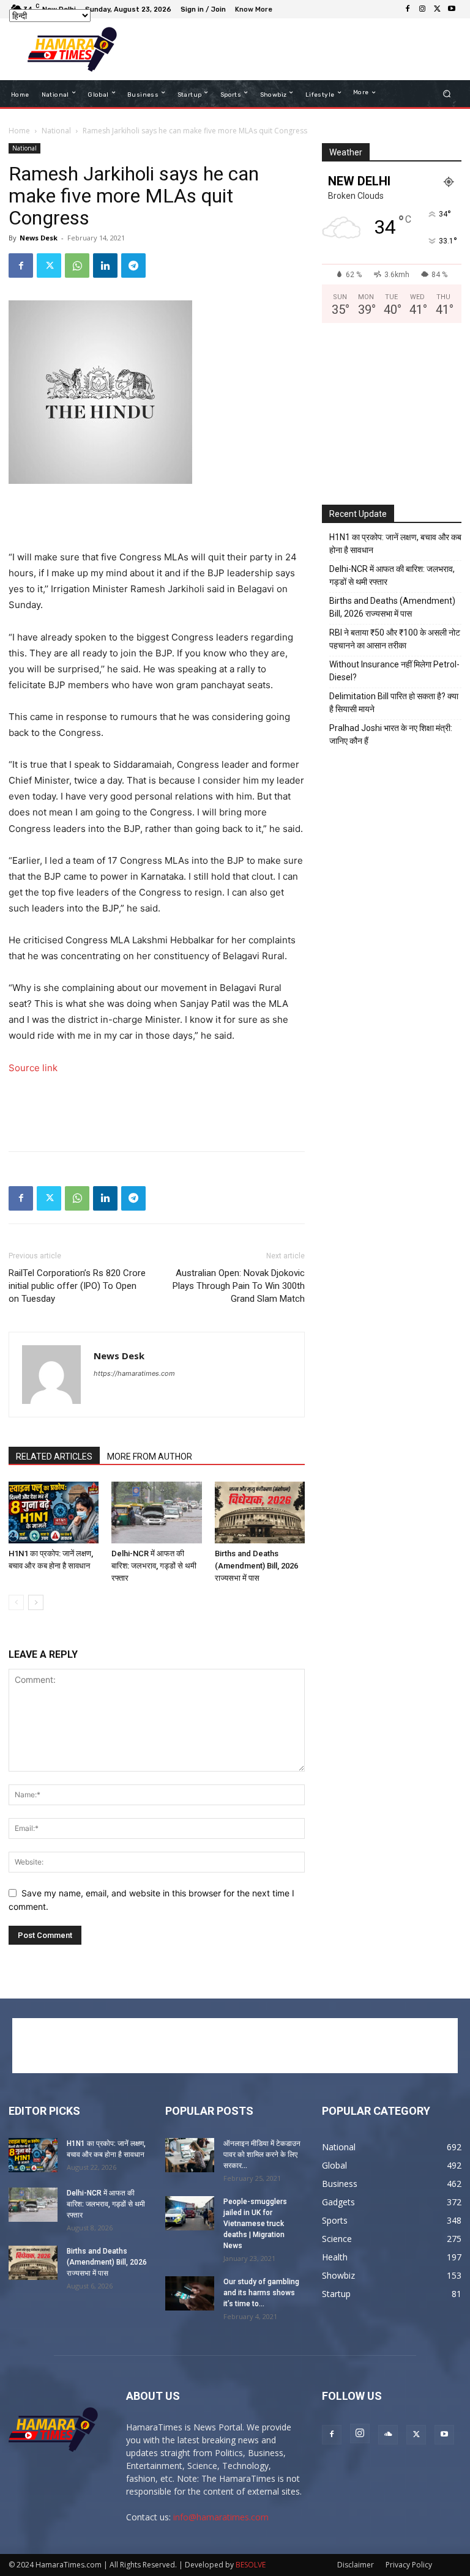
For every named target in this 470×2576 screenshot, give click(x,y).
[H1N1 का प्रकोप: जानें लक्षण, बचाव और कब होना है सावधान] (54, 1513)
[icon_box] (255, 11)
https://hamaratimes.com (134, 1373)
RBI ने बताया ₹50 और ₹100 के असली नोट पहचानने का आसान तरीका (395, 639)
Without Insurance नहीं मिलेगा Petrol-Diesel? (394, 671)
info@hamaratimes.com (221, 2517)
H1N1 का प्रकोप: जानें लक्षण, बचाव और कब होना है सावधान (395, 544)
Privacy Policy (409, 2565)
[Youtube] (452, 9)
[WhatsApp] (77, 265)
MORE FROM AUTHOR (150, 1457)
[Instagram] (422, 9)
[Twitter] (437, 9)
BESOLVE (251, 2565)
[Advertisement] (293, 50)
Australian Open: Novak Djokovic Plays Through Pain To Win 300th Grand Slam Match (239, 1286)
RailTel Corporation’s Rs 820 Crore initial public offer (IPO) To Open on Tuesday (77, 1286)
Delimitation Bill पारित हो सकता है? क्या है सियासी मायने (394, 703)
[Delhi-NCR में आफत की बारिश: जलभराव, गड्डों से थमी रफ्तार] (156, 1513)
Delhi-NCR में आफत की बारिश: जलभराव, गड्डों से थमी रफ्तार (154, 1566)
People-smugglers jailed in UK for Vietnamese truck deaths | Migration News (255, 2224)
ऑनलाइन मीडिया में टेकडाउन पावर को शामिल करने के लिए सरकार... (262, 2155)
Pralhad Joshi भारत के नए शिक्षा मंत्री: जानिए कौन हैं (391, 734)
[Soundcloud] (388, 2435)
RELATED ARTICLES (54, 1457)
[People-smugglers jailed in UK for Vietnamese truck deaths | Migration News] (190, 2213)
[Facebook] (408, 9)
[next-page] (36, 1602)
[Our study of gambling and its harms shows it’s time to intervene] (190, 2293)
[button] (447, 94)
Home (19, 131)
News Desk (39, 238)
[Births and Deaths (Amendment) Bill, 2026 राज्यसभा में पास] (260, 1513)
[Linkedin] (105, 265)
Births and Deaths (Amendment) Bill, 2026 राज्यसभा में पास (256, 1566)
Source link (33, 1068)
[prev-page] (16, 1602)
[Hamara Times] (72, 49)
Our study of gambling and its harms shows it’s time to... (261, 2293)
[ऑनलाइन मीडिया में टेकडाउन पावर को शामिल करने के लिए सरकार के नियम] (190, 2155)
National (56, 131)
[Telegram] (133, 265)
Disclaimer (356, 2565)
